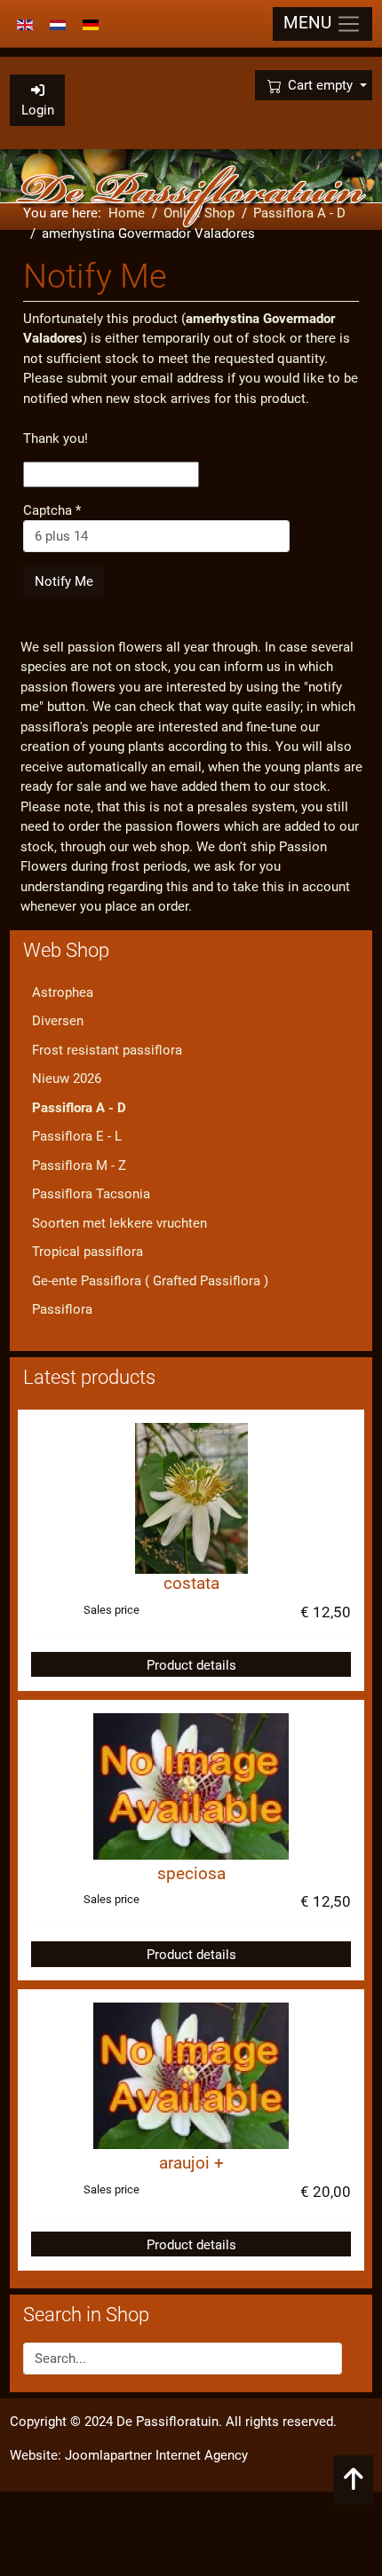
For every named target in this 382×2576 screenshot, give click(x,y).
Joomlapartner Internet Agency (156, 2455)
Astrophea (63, 992)
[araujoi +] (191, 2075)
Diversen (58, 1021)
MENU (310, 23)
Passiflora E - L (77, 1136)
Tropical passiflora (88, 1252)
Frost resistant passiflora (107, 1050)
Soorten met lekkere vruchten (119, 1223)
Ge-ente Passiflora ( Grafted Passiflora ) (150, 1281)
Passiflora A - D (79, 1108)
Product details (191, 1665)
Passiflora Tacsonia (91, 1194)
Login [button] (38, 110)
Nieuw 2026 (67, 1079)
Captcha (52, 510)
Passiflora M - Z (79, 1166)
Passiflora (62, 1309)
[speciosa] (191, 1785)
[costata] (191, 1497)
